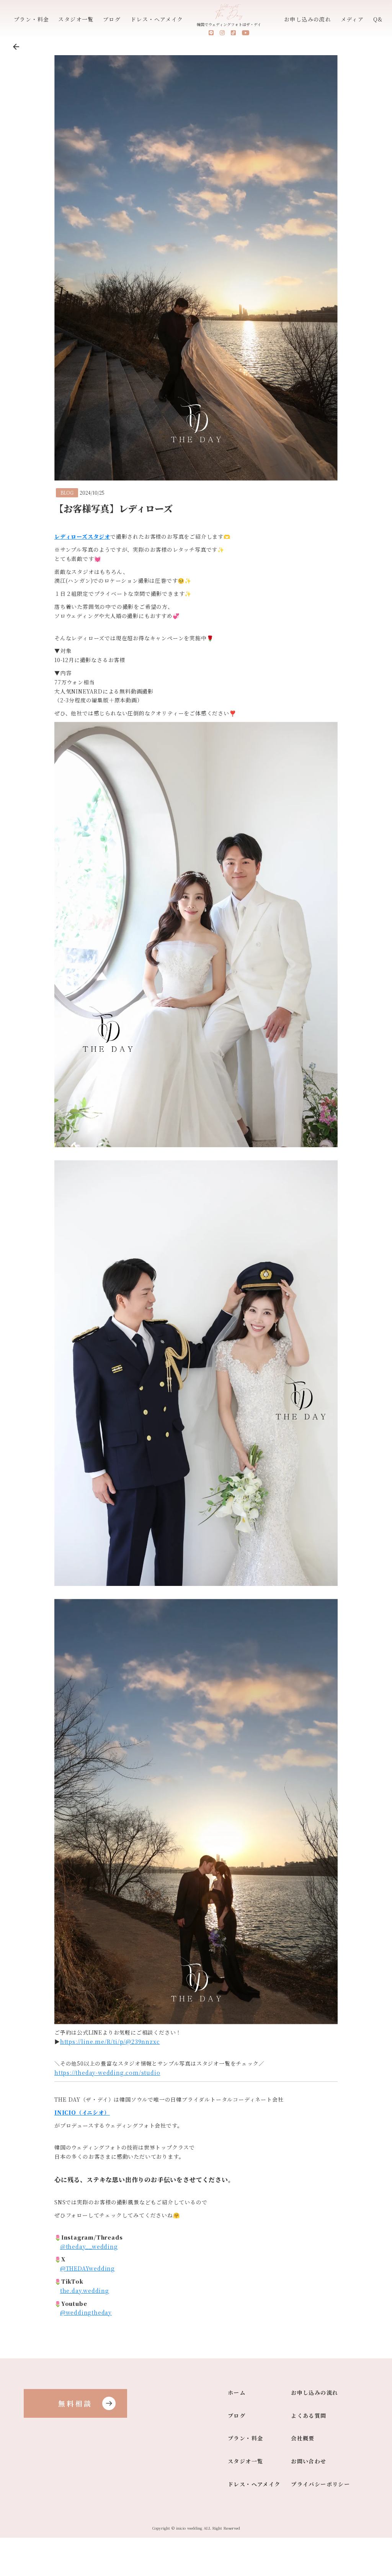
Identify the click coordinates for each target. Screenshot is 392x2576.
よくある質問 (309, 2416)
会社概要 (303, 2439)
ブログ (112, 19)
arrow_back (16, 47)
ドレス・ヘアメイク (157, 19)
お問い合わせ (309, 2462)
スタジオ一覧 (76, 19)
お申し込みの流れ (308, 19)
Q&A (380, 19)
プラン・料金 (31, 19)
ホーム (237, 2393)
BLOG (67, 493)
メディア (352, 19)
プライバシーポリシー (320, 2485)
